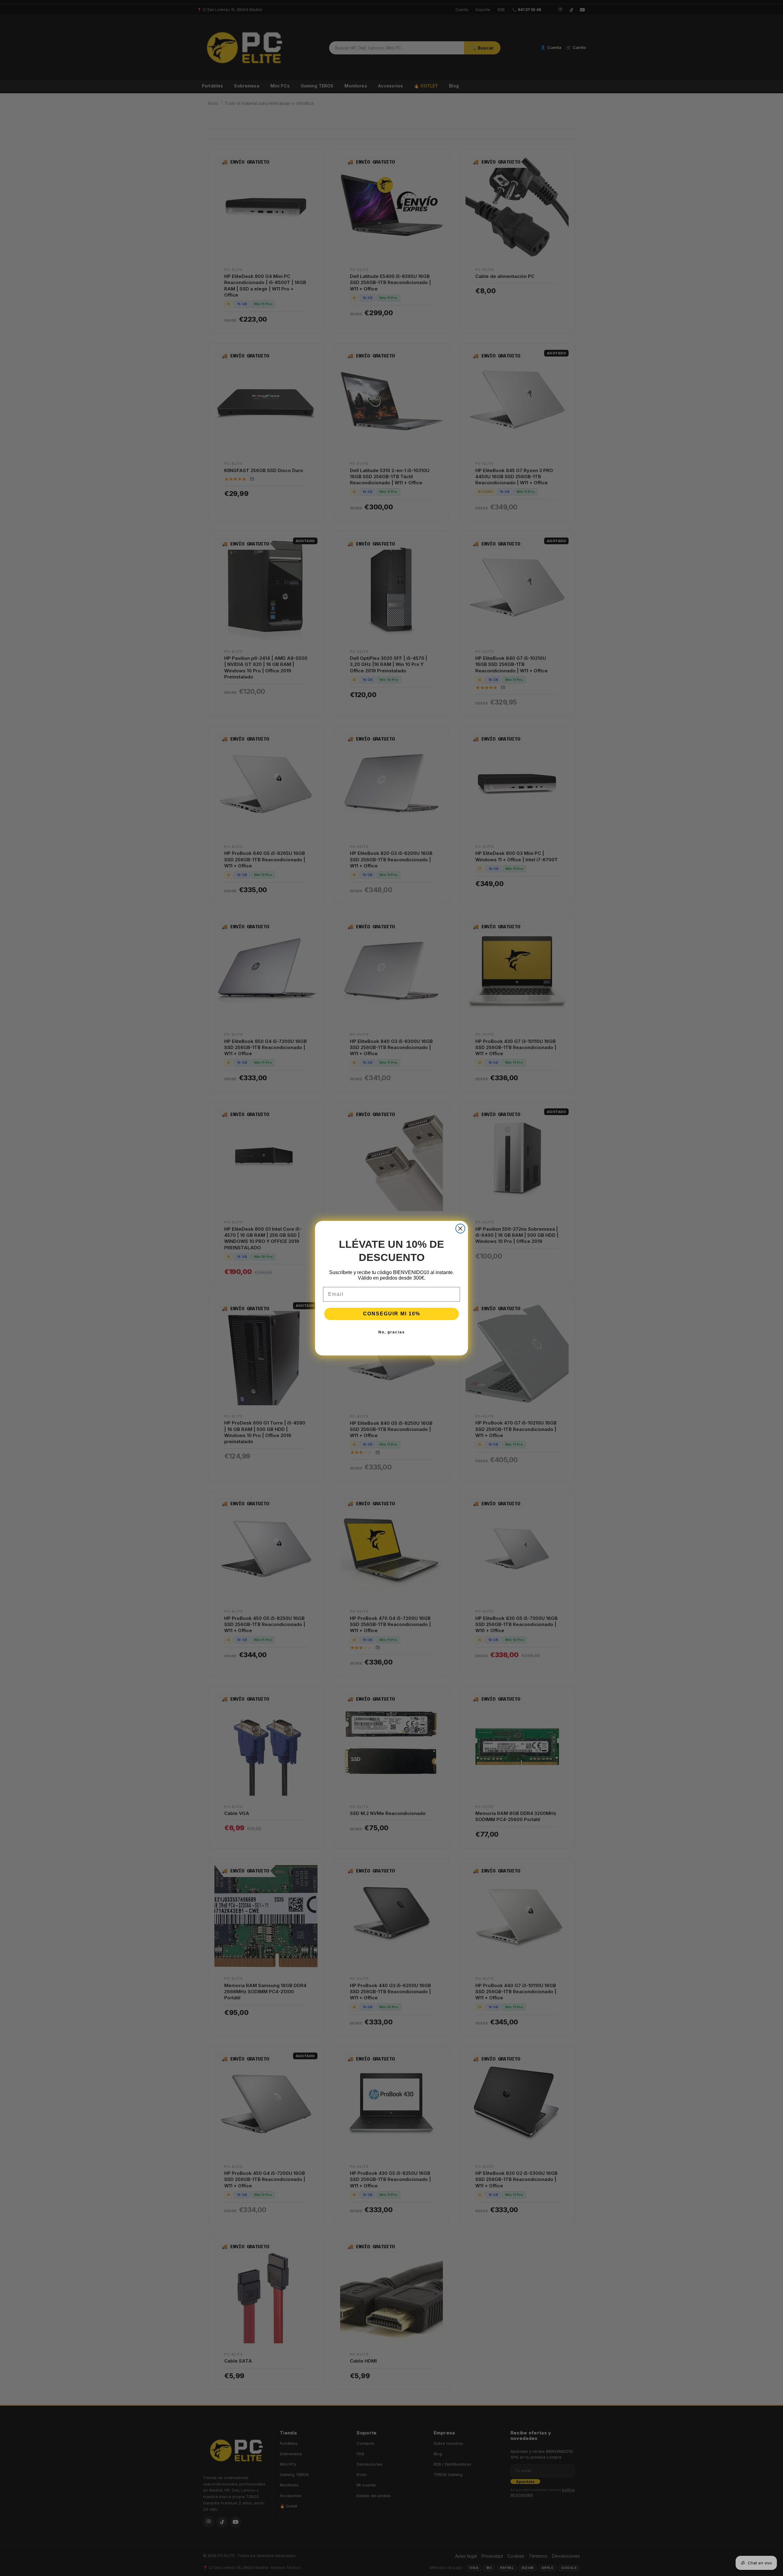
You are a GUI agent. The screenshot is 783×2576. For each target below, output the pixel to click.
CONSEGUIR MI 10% (392, 1314)
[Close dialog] (460, 1229)
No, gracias (392, 1332)
